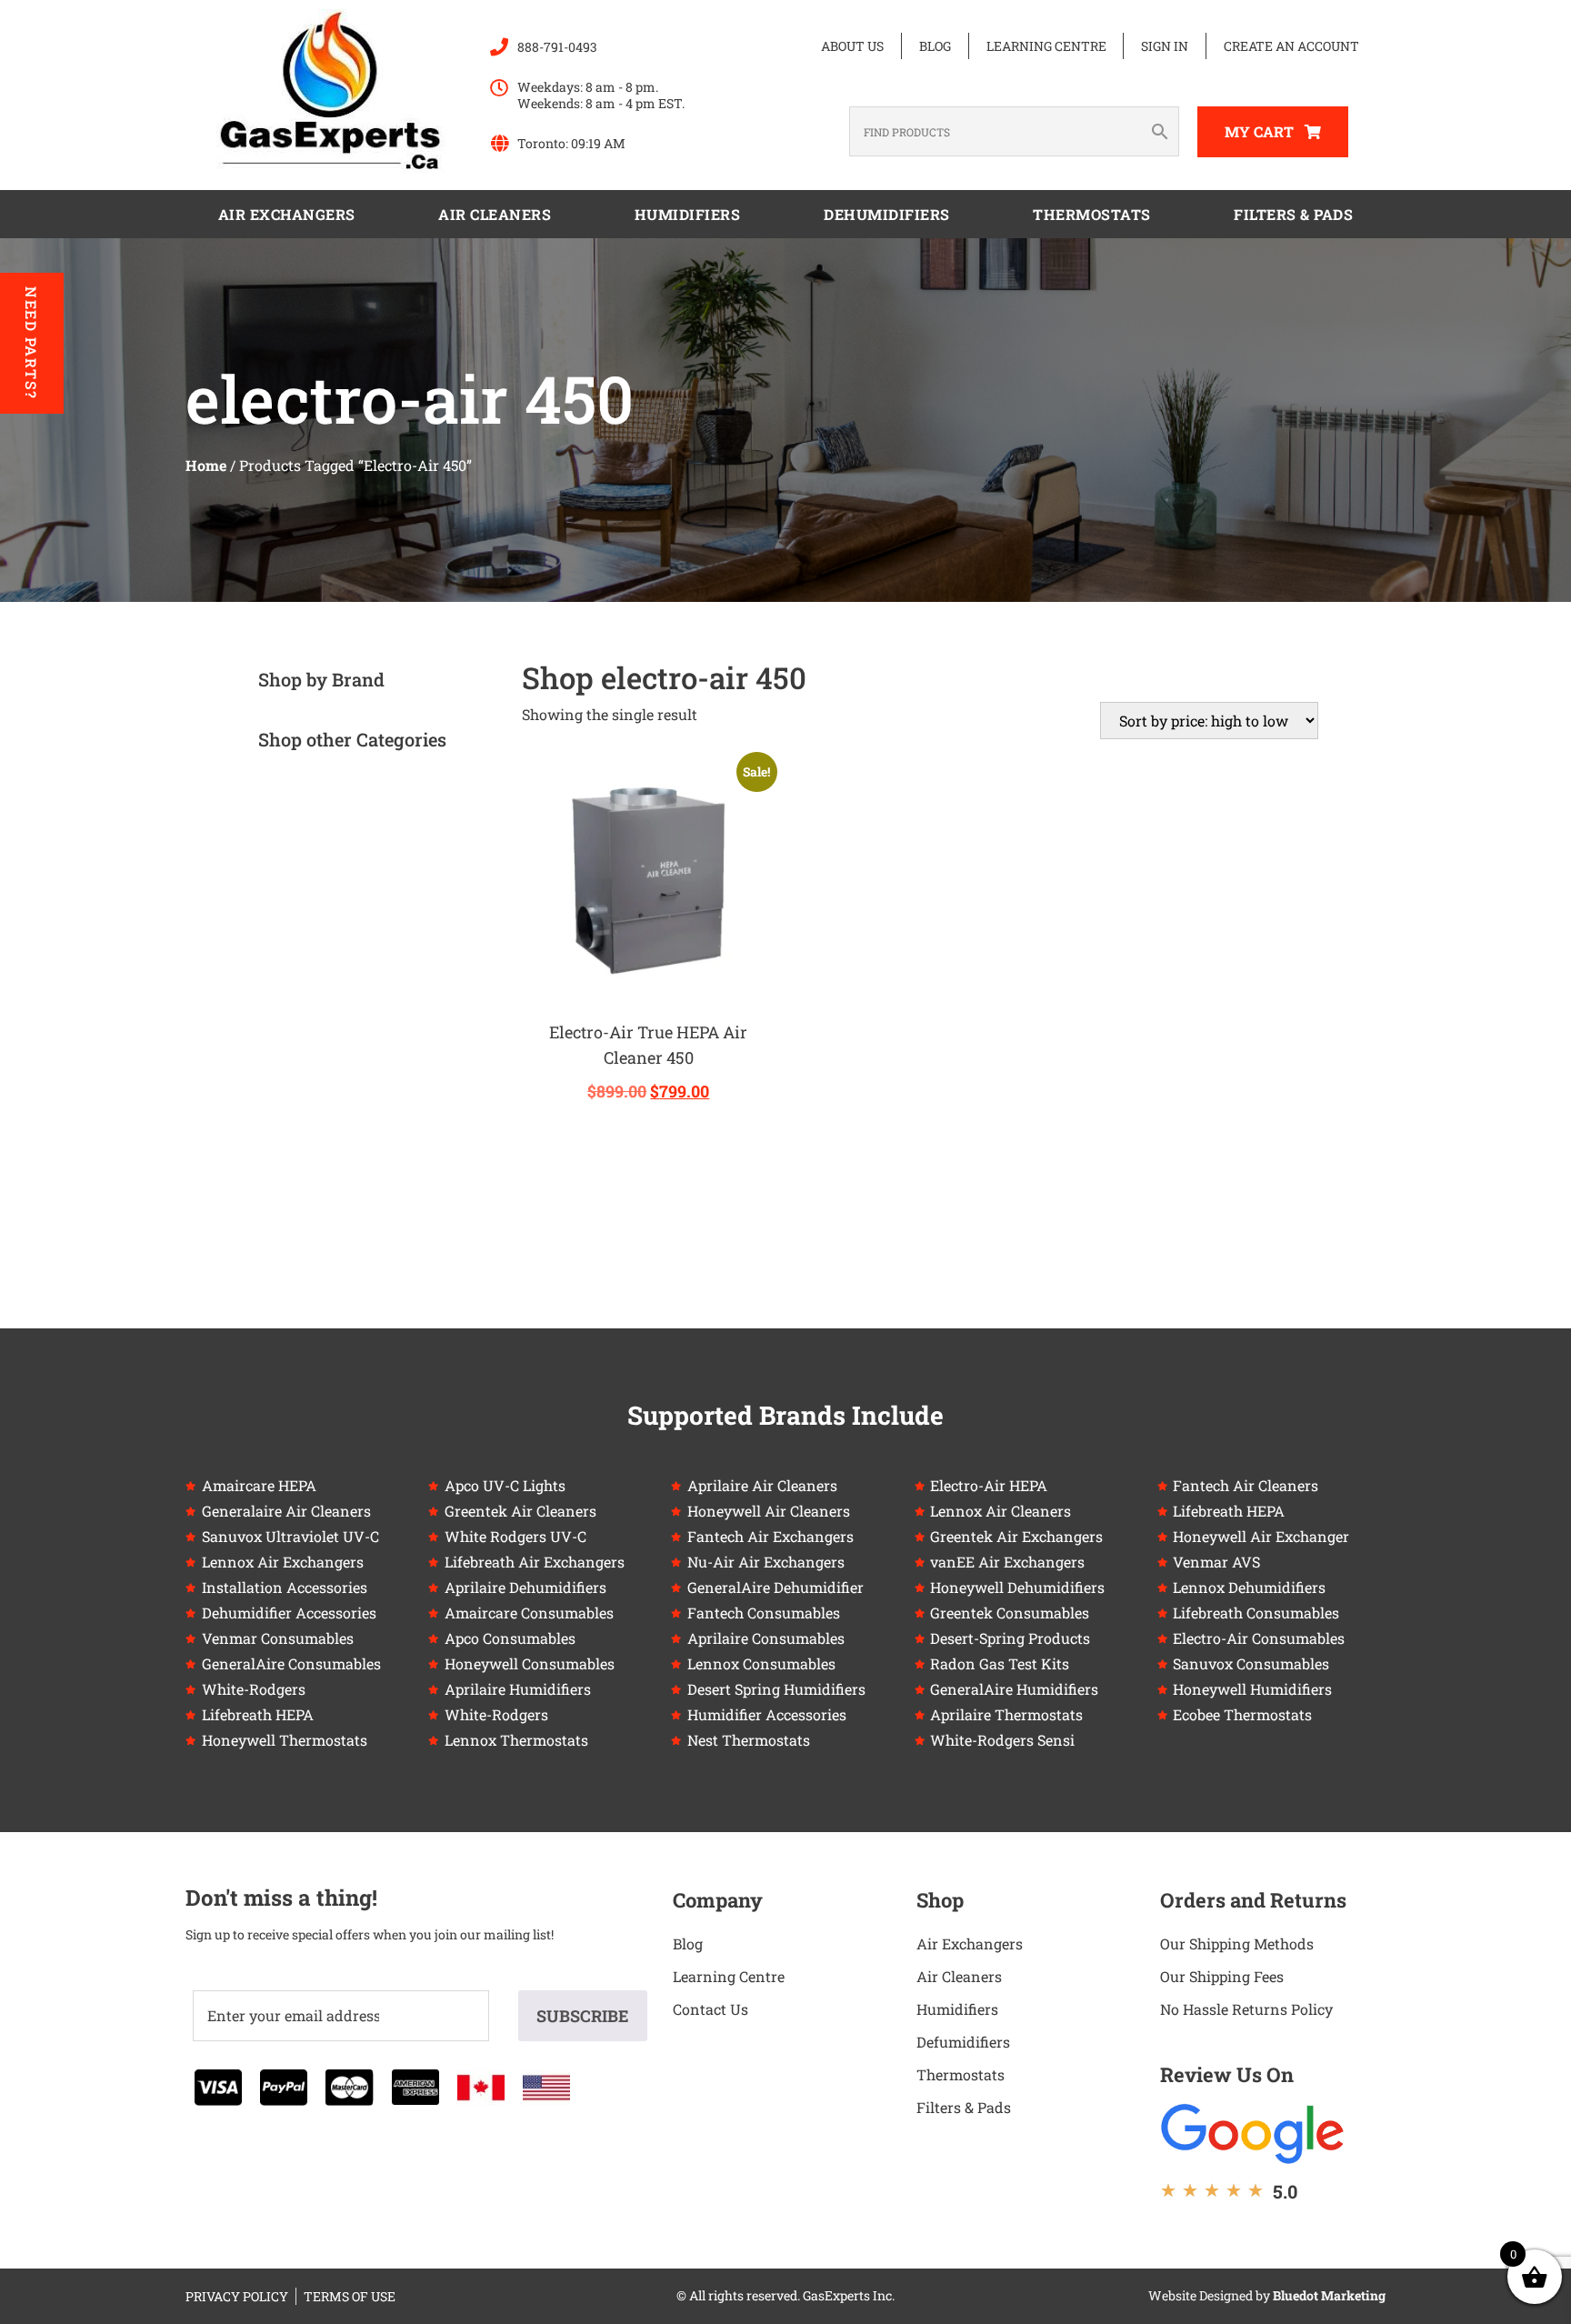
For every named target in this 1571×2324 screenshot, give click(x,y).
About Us (852, 46)
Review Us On (1227, 2074)
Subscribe (583, 2016)
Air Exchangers (287, 214)
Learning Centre (1046, 46)
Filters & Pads (1293, 214)
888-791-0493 (557, 47)
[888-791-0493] (499, 47)
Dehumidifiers (887, 214)
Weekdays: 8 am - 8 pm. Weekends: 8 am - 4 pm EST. (601, 95)
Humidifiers (688, 214)
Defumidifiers (963, 2042)
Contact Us (710, 2009)
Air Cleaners (495, 214)
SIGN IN (1165, 46)
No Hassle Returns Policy (1246, 2009)
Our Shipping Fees (1222, 1976)
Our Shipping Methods (1237, 1943)
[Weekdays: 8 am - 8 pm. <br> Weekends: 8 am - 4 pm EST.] (499, 88)
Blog (935, 46)
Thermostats (1092, 214)
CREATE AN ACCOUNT (1291, 46)
